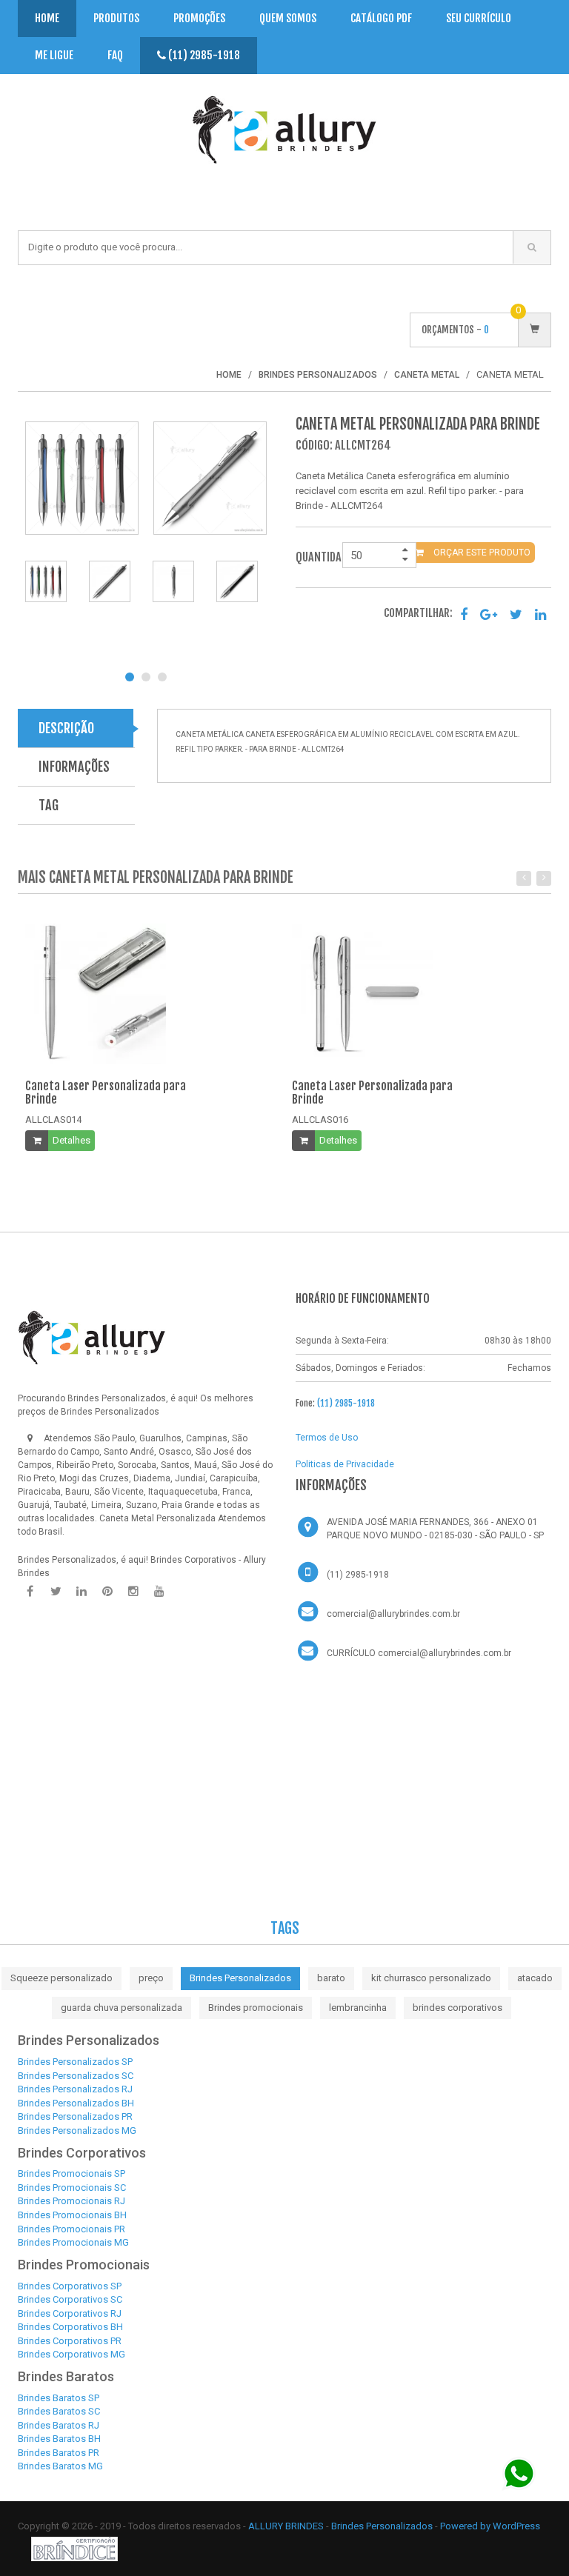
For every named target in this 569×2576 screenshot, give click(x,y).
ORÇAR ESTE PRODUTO (481, 553)
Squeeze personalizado (61, 1978)
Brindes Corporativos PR (70, 2341)
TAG (49, 805)
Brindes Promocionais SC (72, 2188)
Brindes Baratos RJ (59, 2425)
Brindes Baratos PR (59, 2453)
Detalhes (71, 1140)
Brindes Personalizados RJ (75, 2089)
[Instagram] (133, 1592)
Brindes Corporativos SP (70, 2286)
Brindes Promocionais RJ (71, 2201)
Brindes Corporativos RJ (70, 2313)
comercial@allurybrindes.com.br (393, 1614)
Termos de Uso (327, 1438)
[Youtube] (159, 1592)
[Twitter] (56, 1592)
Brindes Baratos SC (59, 2411)
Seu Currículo (479, 18)
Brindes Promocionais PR (71, 2229)
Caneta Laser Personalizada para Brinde (106, 1092)
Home (47, 18)
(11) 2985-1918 (203, 55)
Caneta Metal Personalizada (157, 1518)
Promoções (199, 18)
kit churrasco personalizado (431, 1978)
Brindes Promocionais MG (73, 2242)
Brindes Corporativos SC (70, 2299)
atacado (535, 1978)
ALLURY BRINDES (286, 2526)
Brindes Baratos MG (60, 2466)
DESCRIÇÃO (66, 728)
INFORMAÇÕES (74, 767)
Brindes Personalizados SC (76, 2076)
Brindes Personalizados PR (75, 2116)
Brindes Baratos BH (59, 2439)
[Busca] (532, 247)
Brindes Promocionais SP (71, 2173)
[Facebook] (30, 1592)
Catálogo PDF (381, 18)
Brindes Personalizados (240, 1978)
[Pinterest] (107, 1592)
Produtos (116, 18)
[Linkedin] (81, 1592)
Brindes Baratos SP (59, 2398)
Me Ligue (54, 55)
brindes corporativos (457, 2008)
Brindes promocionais (256, 2008)
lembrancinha (358, 2008)
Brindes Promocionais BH (72, 2215)
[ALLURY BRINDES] (92, 1338)
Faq (115, 55)
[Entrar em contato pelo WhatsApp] (519, 2473)
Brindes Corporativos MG (71, 2354)
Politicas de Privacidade (345, 1464)
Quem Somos (288, 18)
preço (151, 1978)
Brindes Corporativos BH (70, 2327)
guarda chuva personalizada (122, 2008)
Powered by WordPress (490, 2526)
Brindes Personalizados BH (76, 2103)
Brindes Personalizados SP (75, 2062)
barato (331, 1978)
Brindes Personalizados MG (77, 2130)
